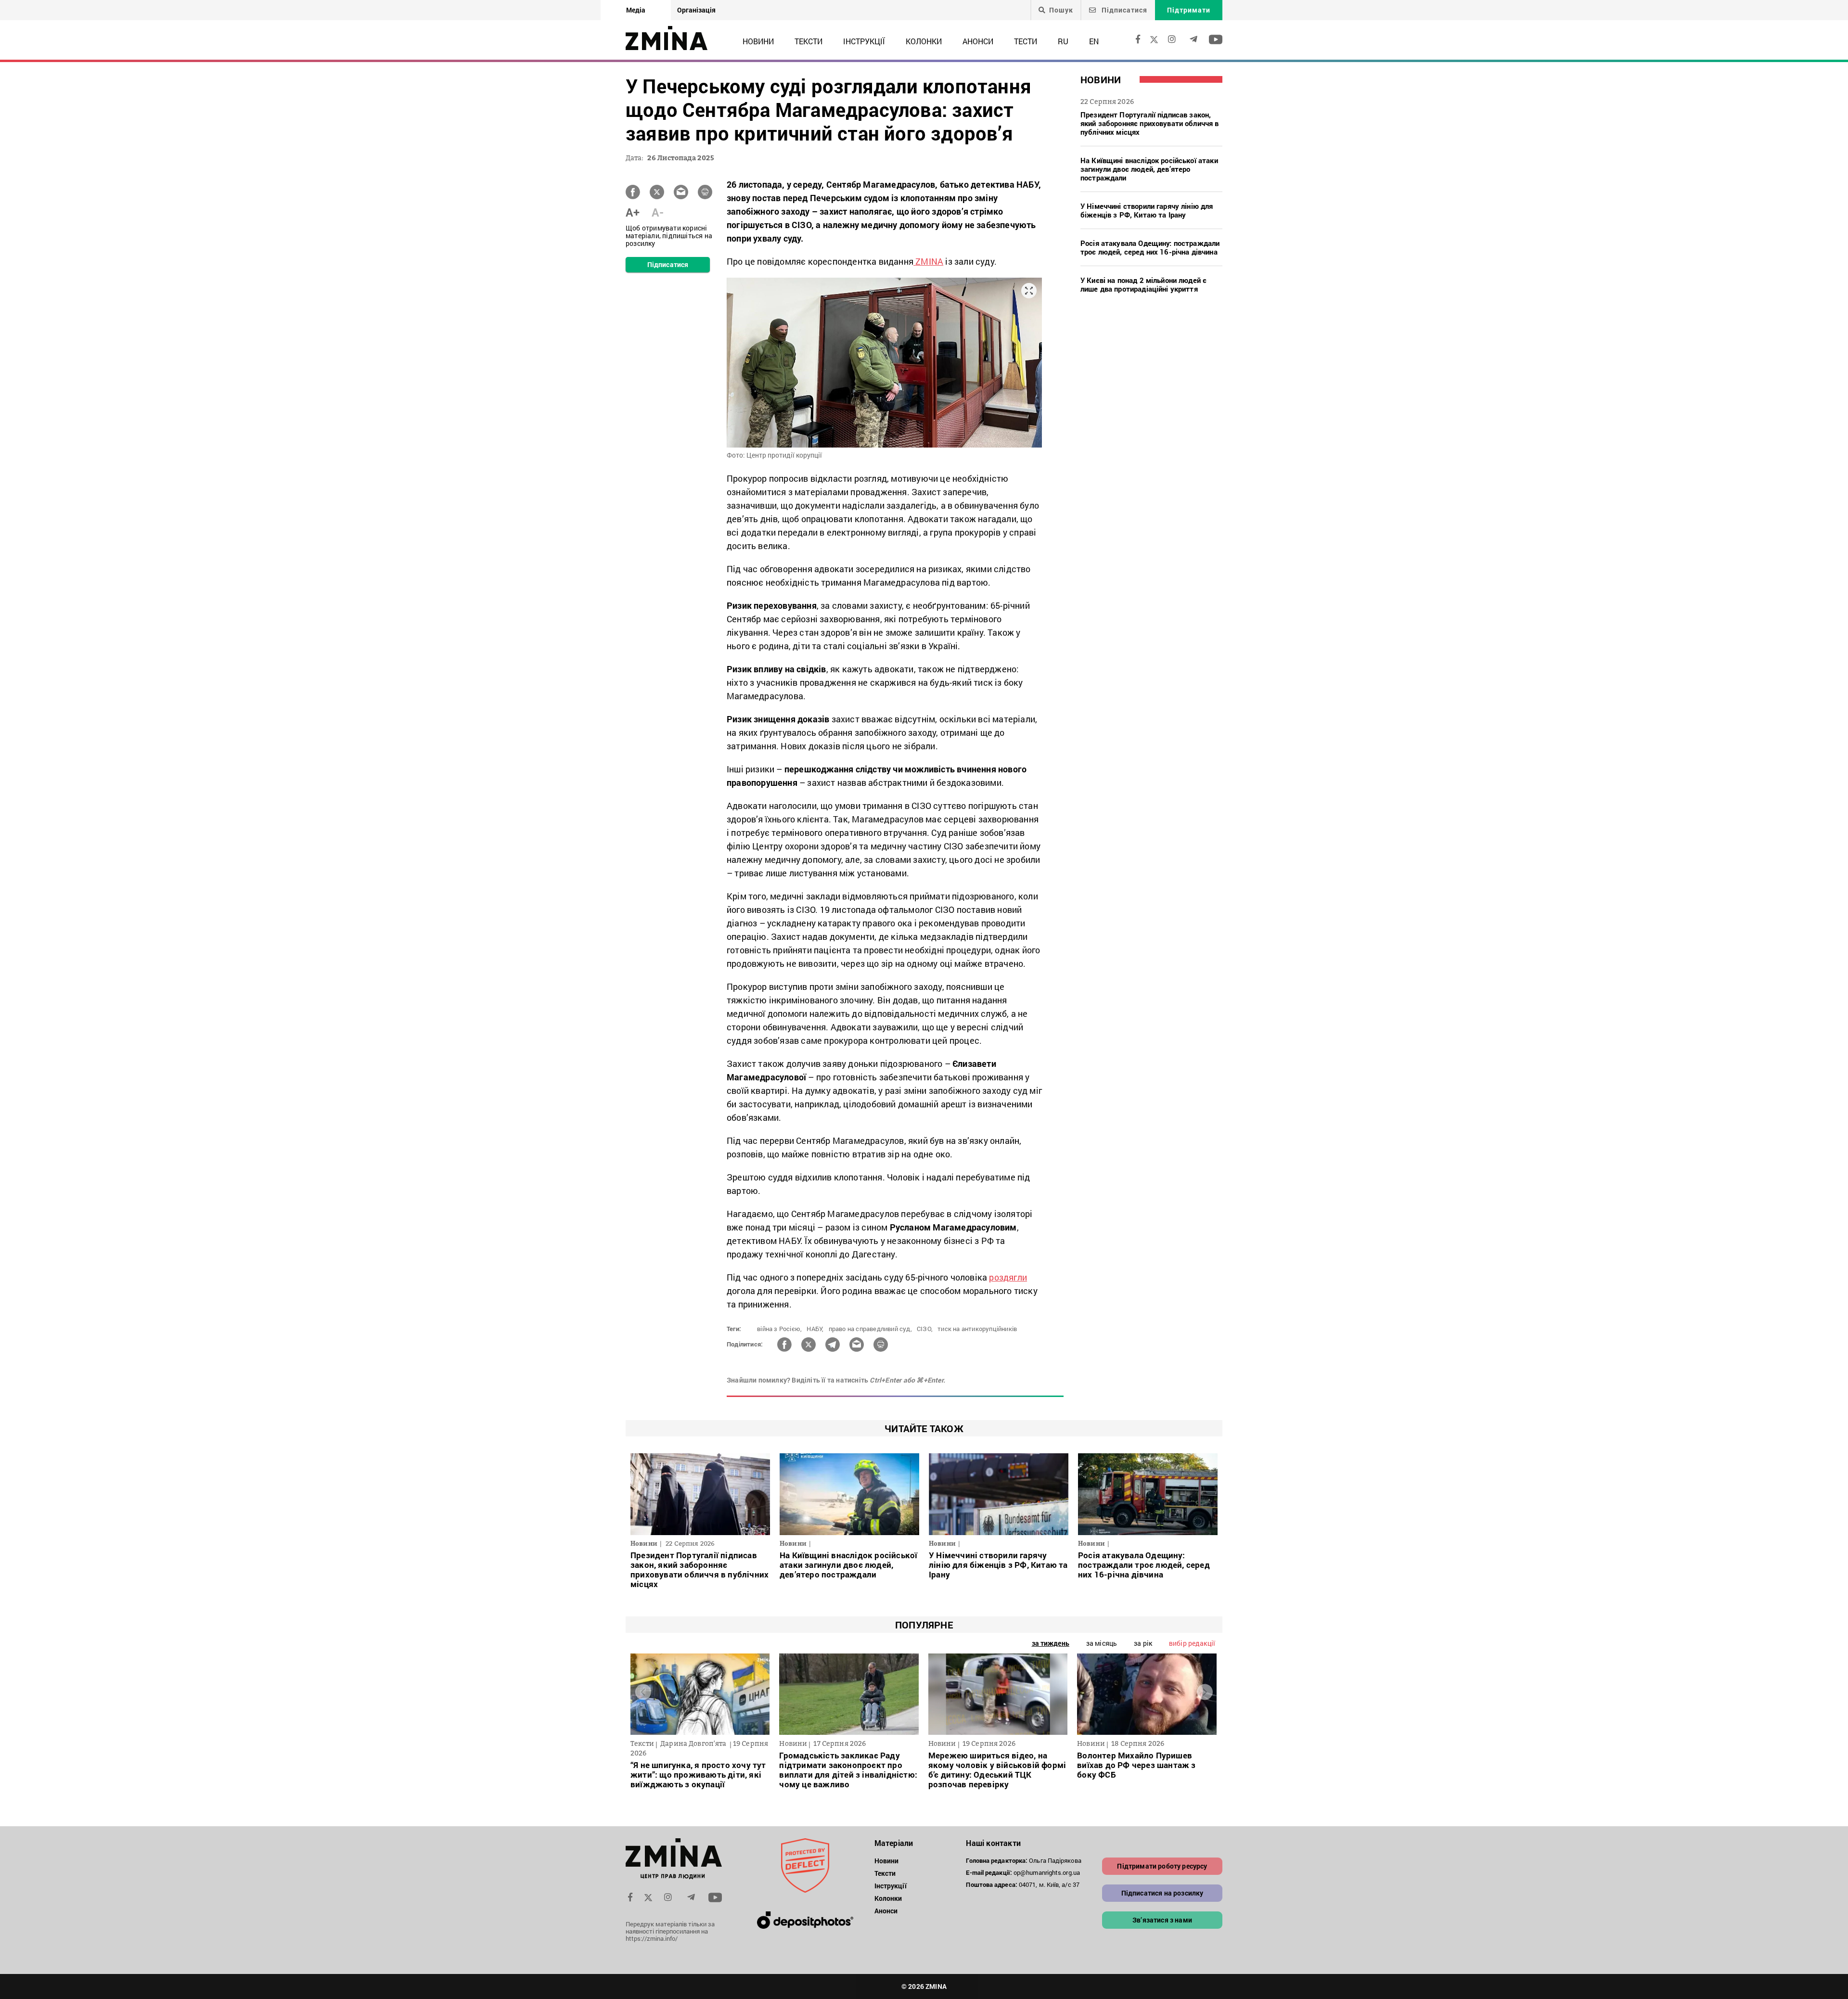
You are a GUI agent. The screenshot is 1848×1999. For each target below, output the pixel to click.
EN (1094, 41)
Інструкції (864, 41)
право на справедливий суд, (870, 1329)
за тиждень (1051, 1643)
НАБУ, (815, 1329)
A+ (633, 212)
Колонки (924, 41)
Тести (1026, 41)
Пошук (1061, 10)
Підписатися (1123, 10)
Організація (696, 10)
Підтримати (1189, 10)
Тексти (808, 41)
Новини (758, 41)
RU (1063, 41)
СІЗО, (925, 1329)
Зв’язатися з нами (1162, 1920)
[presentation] (643, 1692)
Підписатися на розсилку (1162, 1893)
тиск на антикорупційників (977, 1329)
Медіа (636, 10)
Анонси (978, 41)
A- (658, 212)
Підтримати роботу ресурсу (1162, 1866)
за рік (1143, 1643)
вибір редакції (1192, 1643)
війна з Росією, (779, 1329)
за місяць (1102, 1643)
